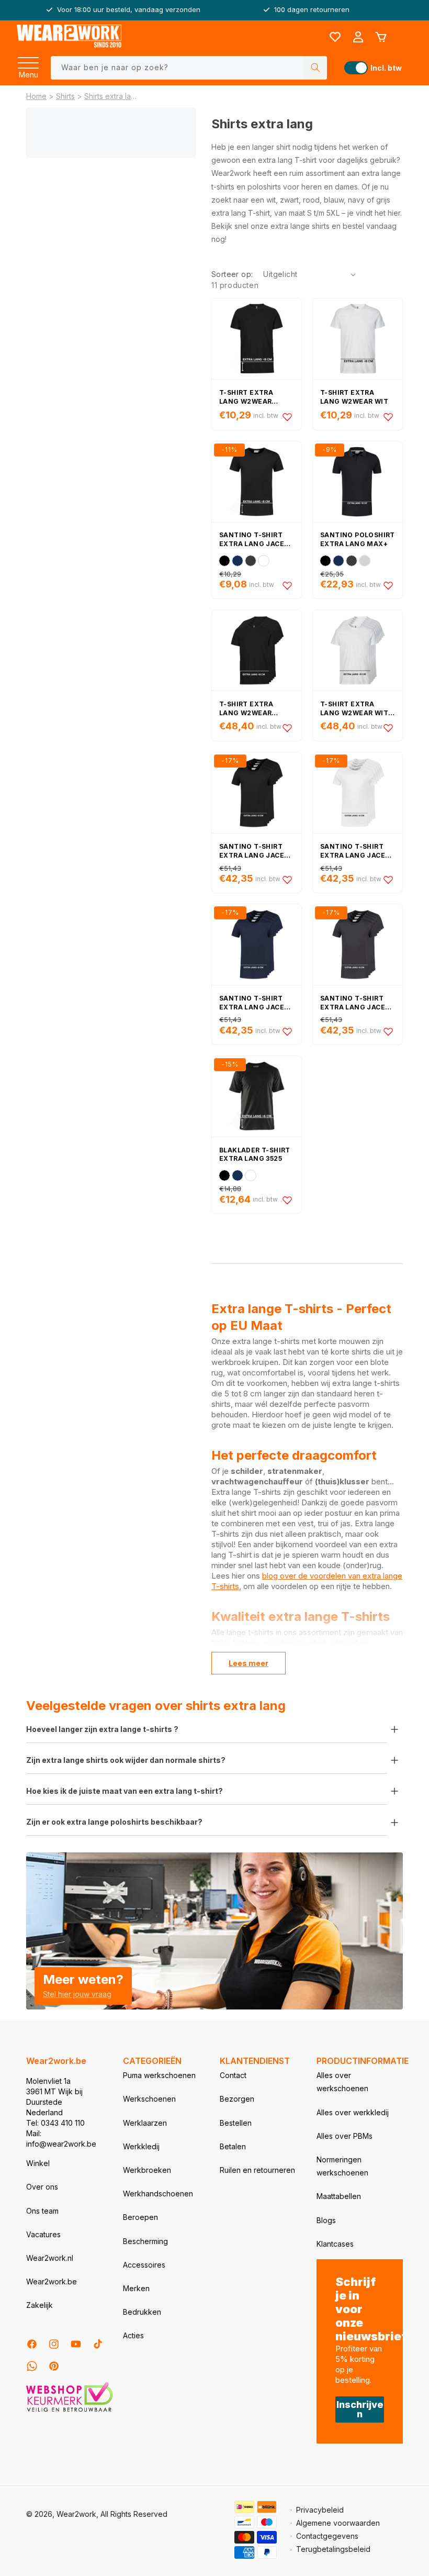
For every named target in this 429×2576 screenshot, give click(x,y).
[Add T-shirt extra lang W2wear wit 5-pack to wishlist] (388, 728)
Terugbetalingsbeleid (333, 2549)
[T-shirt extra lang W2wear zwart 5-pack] (257, 650)
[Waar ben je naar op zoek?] (315, 68)
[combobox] (189, 68)
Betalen (233, 2146)
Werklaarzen (145, 2123)
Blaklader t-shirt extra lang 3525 (255, 1154)
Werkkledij (141, 2146)
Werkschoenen (149, 2099)
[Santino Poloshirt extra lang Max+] (358, 482)
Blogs (326, 2220)
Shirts (65, 96)
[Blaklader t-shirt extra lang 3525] (257, 1096)
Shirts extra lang (110, 96)
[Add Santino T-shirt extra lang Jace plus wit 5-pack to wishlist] (388, 880)
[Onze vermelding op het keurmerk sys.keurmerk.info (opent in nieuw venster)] (69, 2411)
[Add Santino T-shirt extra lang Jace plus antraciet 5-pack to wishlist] (388, 1031)
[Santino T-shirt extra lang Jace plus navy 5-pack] (257, 945)
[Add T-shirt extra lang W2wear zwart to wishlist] (287, 417)
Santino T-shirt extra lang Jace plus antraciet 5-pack (355, 1003)
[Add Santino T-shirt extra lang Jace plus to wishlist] (287, 585)
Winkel (38, 2163)
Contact (233, 2075)
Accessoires (144, 2265)
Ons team (42, 2211)
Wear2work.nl (50, 2258)
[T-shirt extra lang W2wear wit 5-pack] (358, 650)
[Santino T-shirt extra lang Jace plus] (257, 482)
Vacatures (43, 2234)
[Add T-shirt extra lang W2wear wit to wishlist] (388, 417)
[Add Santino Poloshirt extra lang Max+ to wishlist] (388, 585)
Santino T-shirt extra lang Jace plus (252, 540)
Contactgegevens (327, 2536)
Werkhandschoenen (158, 2194)
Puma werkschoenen (159, 2075)
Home (36, 96)
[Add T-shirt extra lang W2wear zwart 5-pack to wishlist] (287, 728)
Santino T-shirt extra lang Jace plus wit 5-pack (353, 851)
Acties (133, 2335)
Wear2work (76, 2514)
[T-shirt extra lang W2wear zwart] (257, 339)
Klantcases (335, 2244)
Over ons (42, 2187)
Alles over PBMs (345, 2136)
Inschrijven (360, 2409)
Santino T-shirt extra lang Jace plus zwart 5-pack (255, 851)
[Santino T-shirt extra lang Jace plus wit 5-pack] (358, 793)
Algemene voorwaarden (338, 2523)
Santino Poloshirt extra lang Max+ (358, 539)
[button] (28, 60)
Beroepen (140, 2217)
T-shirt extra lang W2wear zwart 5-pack (246, 709)
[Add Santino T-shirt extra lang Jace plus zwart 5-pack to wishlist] (287, 880)
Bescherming (145, 2241)
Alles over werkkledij (353, 2112)
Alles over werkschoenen (342, 2082)
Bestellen (236, 2123)
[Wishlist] (335, 37)
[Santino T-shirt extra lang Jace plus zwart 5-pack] (257, 793)
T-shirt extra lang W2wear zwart (246, 397)
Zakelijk (39, 2305)
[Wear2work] (69, 37)
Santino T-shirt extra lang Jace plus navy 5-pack (252, 1003)
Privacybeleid (320, 2510)
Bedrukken (142, 2312)
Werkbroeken (147, 2170)
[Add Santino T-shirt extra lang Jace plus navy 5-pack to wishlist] (287, 1031)
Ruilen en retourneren (257, 2170)
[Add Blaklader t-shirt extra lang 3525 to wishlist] (287, 1200)
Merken (136, 2288)
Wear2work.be (52, 2281)
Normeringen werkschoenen (342, 2166)
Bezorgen (237, 2099)
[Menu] (28, 60)
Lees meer (249, 1663)
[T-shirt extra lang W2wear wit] (358, 339)
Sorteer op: (232, 274)
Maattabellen (339, 2196)
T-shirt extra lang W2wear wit (354, 397)
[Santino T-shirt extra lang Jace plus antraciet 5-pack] (358, 945)
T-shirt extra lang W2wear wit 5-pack (354, 709)
